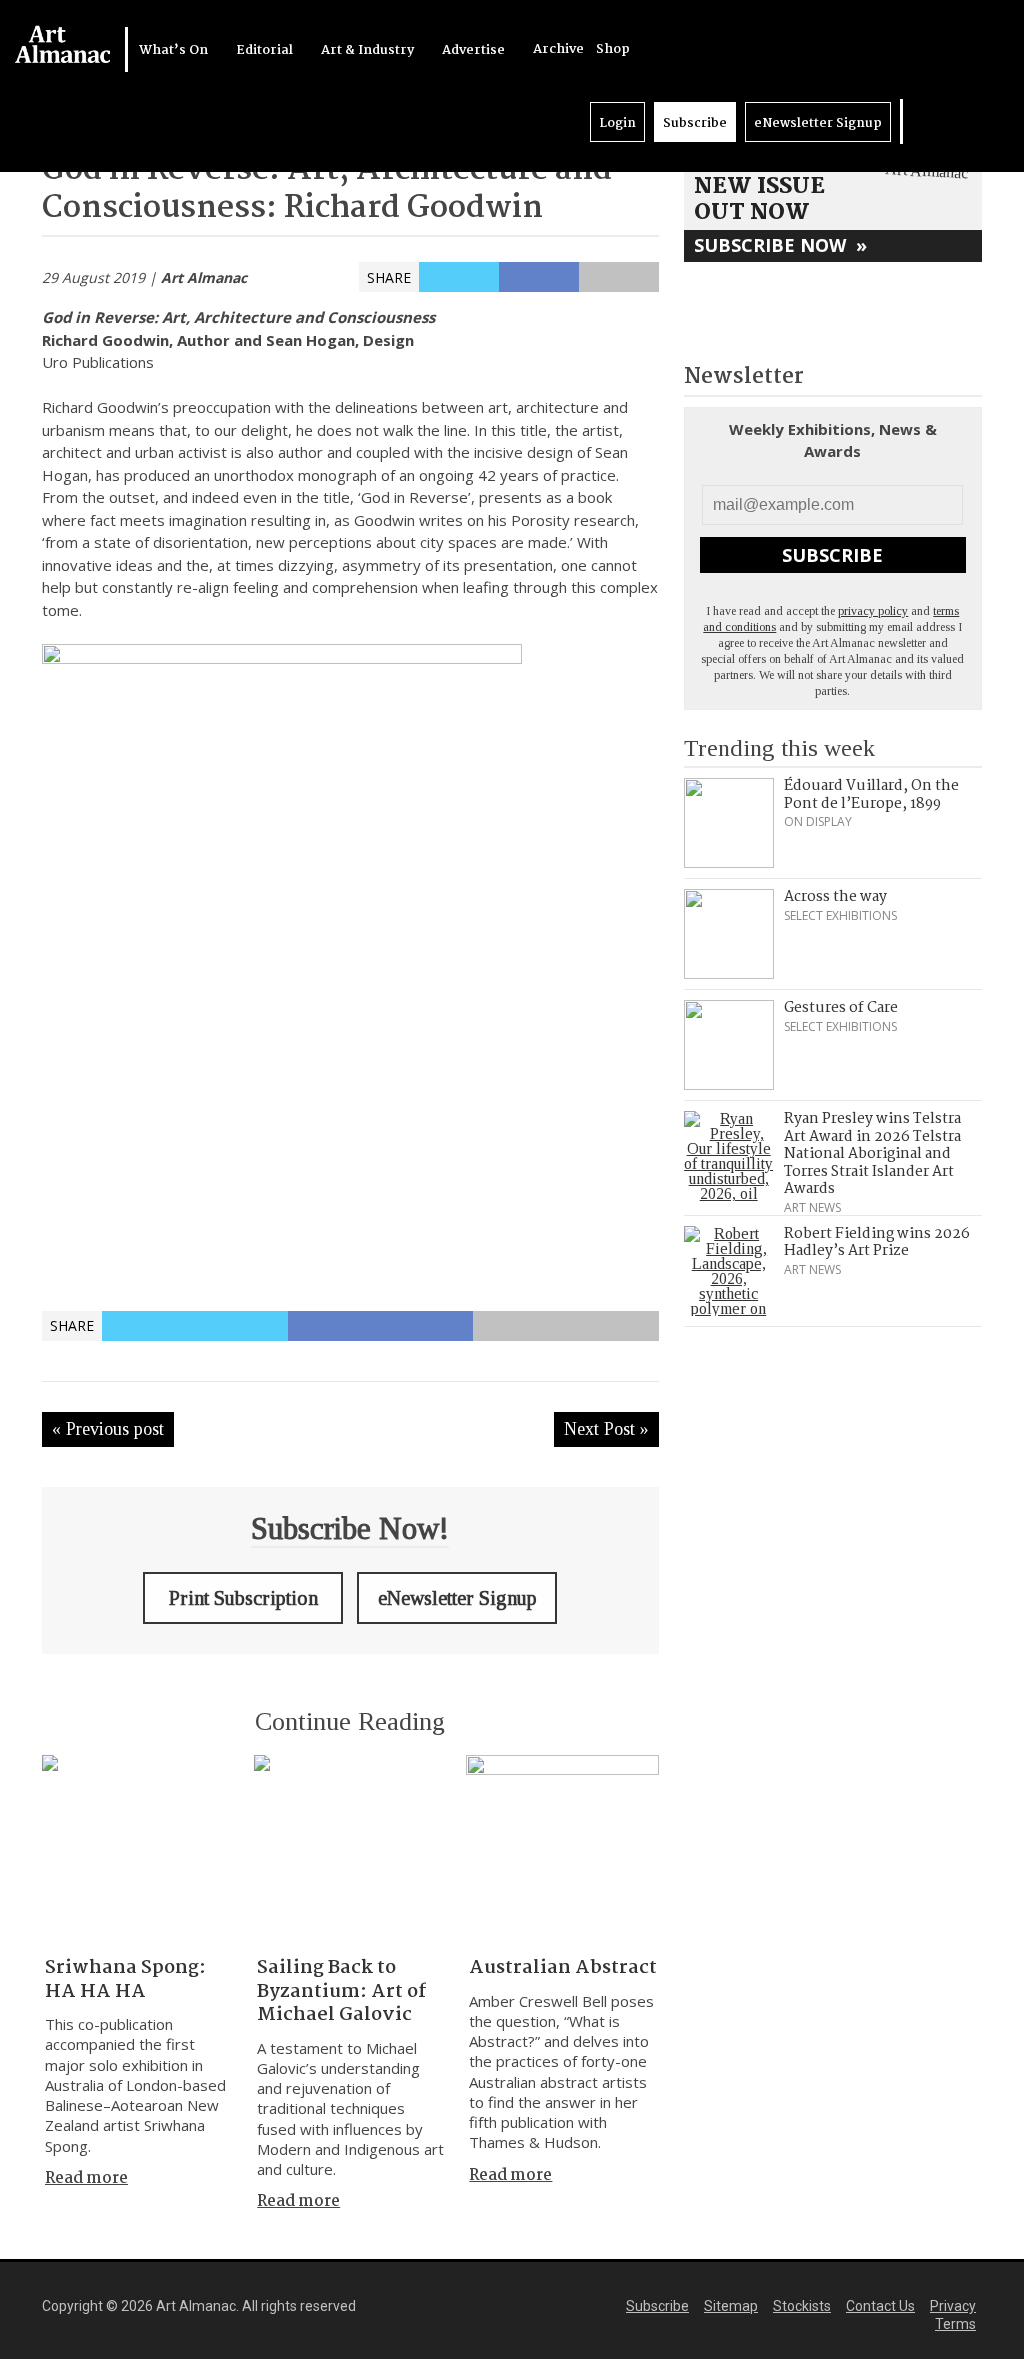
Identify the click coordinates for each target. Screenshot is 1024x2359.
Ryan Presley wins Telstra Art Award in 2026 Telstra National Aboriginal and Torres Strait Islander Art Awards (872, 1154)
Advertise (475, 50)
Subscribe (695, 123)
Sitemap (731, 2306)
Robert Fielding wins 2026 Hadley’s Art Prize (877, 1243)
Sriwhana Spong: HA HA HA (125, 1979)
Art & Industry (369, 50)
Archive (558, 49)
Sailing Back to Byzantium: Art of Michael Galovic (341, 1991)
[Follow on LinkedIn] (921, 121)
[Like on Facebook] (941, 121)
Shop (613, 49)
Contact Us (880, 2306)
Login (617, 123)
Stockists (802, 2306)
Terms (955, 2324)
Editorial (266, 50)
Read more (86, 2178)
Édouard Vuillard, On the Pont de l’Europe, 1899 (871, 795)
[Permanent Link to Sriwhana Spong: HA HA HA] (138, 1851)
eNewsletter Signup (818, 123)
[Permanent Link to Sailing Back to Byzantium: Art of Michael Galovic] (350, 1851)
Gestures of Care (841, 1008)
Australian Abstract (563, 1968)
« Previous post (108, 1429)
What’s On (175, 50)
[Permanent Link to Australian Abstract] (562, 1851)
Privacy (953, 2306)
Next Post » (606, 1429)
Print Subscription (243, 1598)
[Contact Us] (981, 121)
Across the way (835, 897)
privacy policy (873, 611)
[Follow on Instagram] (961, 121)
